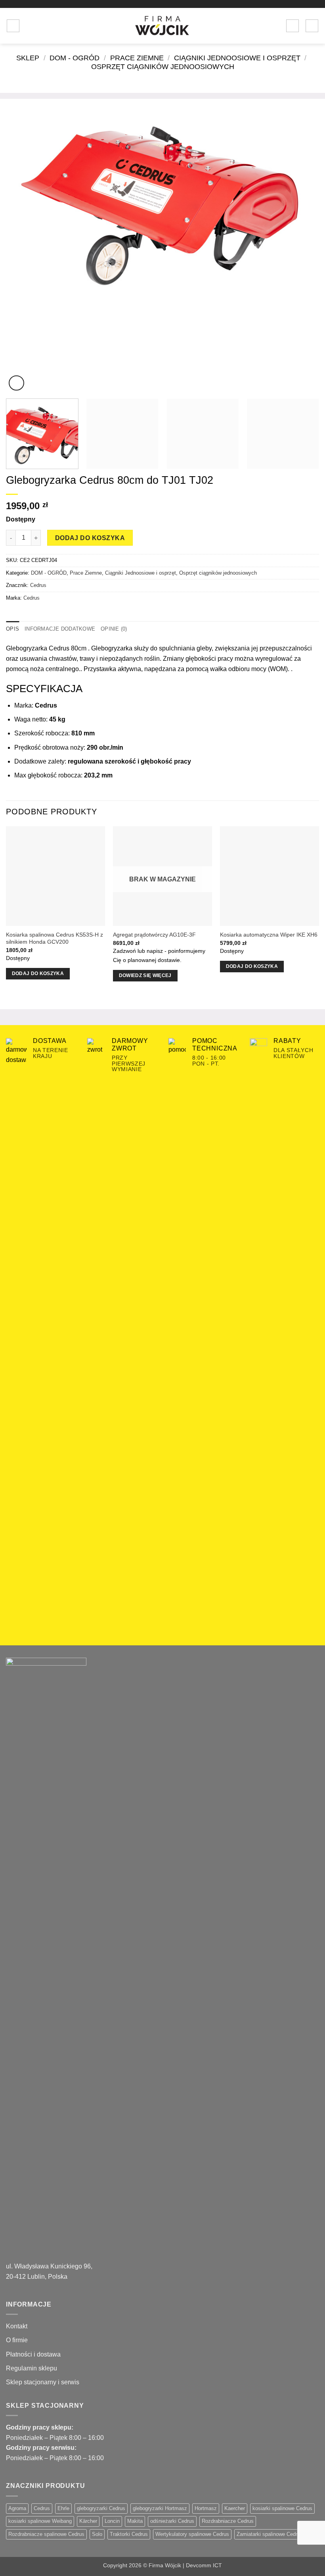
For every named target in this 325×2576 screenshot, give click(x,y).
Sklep (28, 58)
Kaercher (235, 2508)
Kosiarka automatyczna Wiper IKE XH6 (269, 935)
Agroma (17, 2508)
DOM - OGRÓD (75, 58)
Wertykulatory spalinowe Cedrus (192, 2534)
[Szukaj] (28, 26)
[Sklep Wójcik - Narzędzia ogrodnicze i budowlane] (162, 26)
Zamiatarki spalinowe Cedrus (270, 2534)
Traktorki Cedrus (129, 2534)
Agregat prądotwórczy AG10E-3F (154, 935)
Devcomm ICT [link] (204, 2565)
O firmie (17, 2340)
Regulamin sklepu (32, 2368)
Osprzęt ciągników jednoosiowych (163, 66)
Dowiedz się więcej (145, 975)
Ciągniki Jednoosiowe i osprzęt (237, 58)
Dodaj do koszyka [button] (38, 973)
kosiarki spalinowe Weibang (40, 2521)
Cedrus (38, 585)
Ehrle (63, 2508)
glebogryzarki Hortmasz (160, 2508)
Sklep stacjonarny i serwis (43, 2382)
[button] (13, 26)
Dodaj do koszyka (90, 538)
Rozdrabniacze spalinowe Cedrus (46, 2534)
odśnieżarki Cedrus (172, 2521)
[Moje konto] (292, 26)
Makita (135, 2521)
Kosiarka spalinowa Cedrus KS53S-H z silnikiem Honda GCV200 (54, 938)
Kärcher (88, 2521)
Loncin (112, 2521)
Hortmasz (206, 2508)
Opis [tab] (12, 629)
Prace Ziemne (137, 58)
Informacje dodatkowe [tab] (60, 629)
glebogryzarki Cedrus (101, 2508)
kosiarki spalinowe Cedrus (282, 2508)
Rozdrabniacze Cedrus (228, 2521)
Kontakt (17, 2326)
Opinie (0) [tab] (114, 629)
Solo (97, 2534)
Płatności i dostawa (33, 2354)
